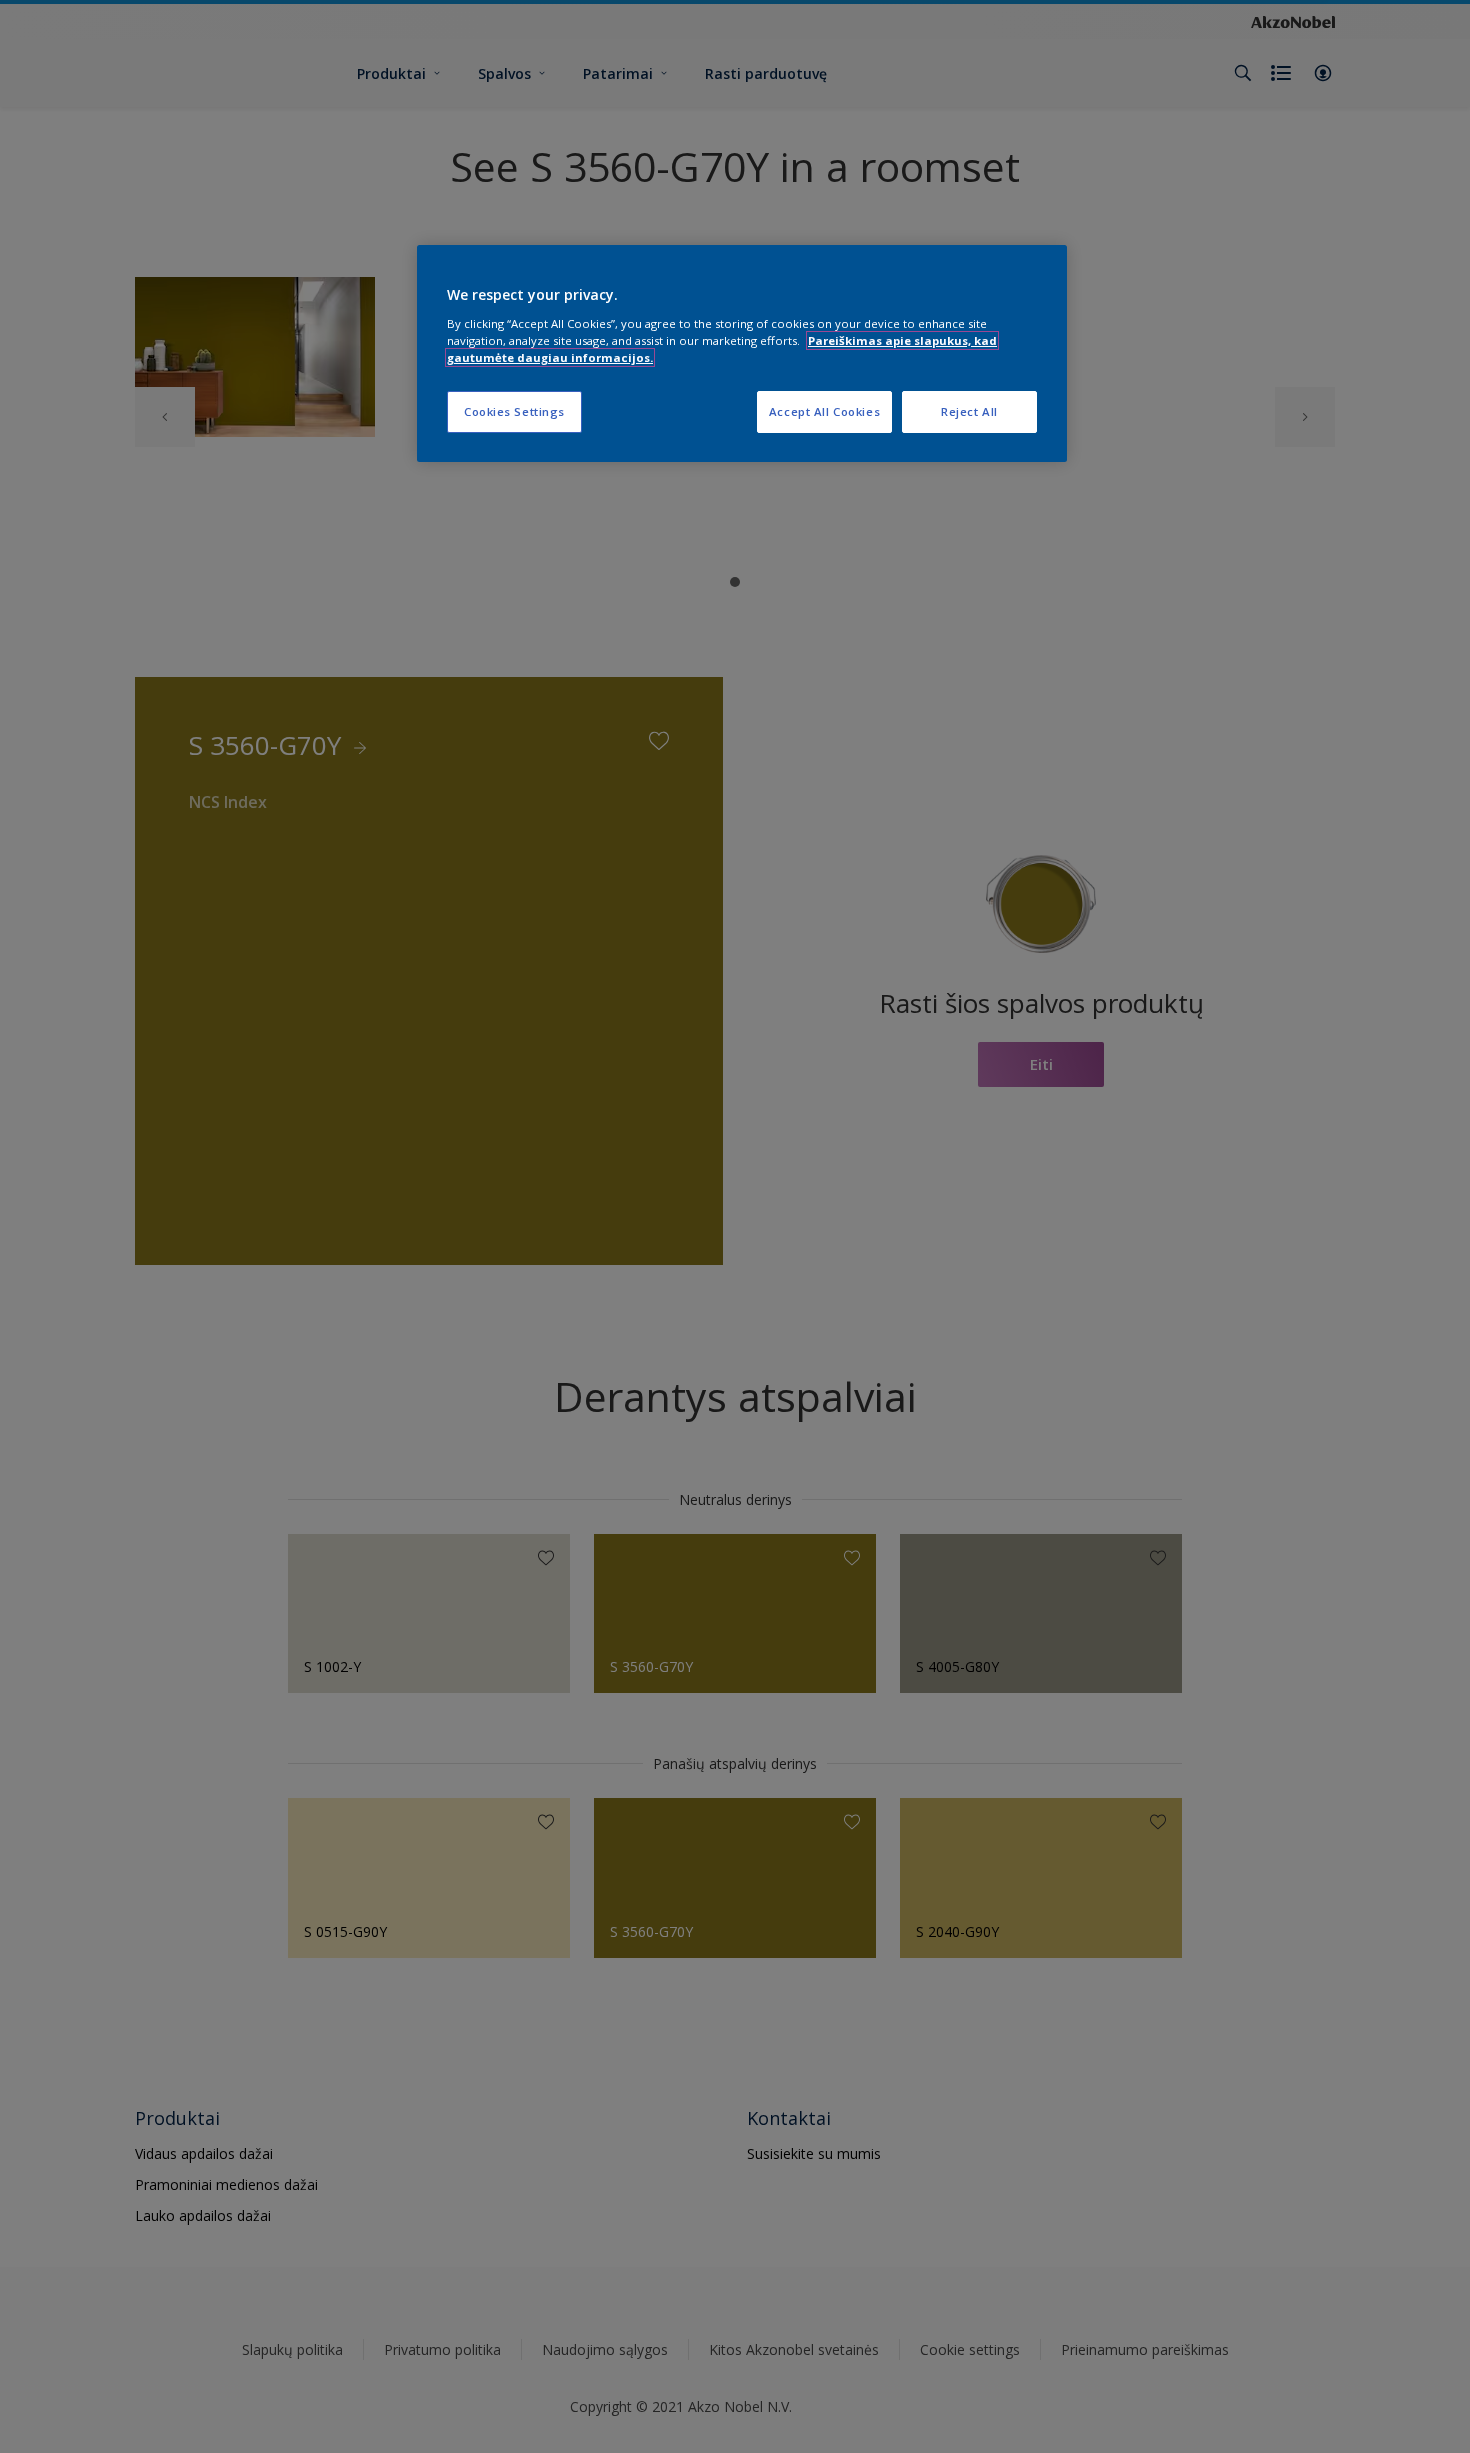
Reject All (969, 411)
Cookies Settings (514, 411)
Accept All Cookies (824, 411)
